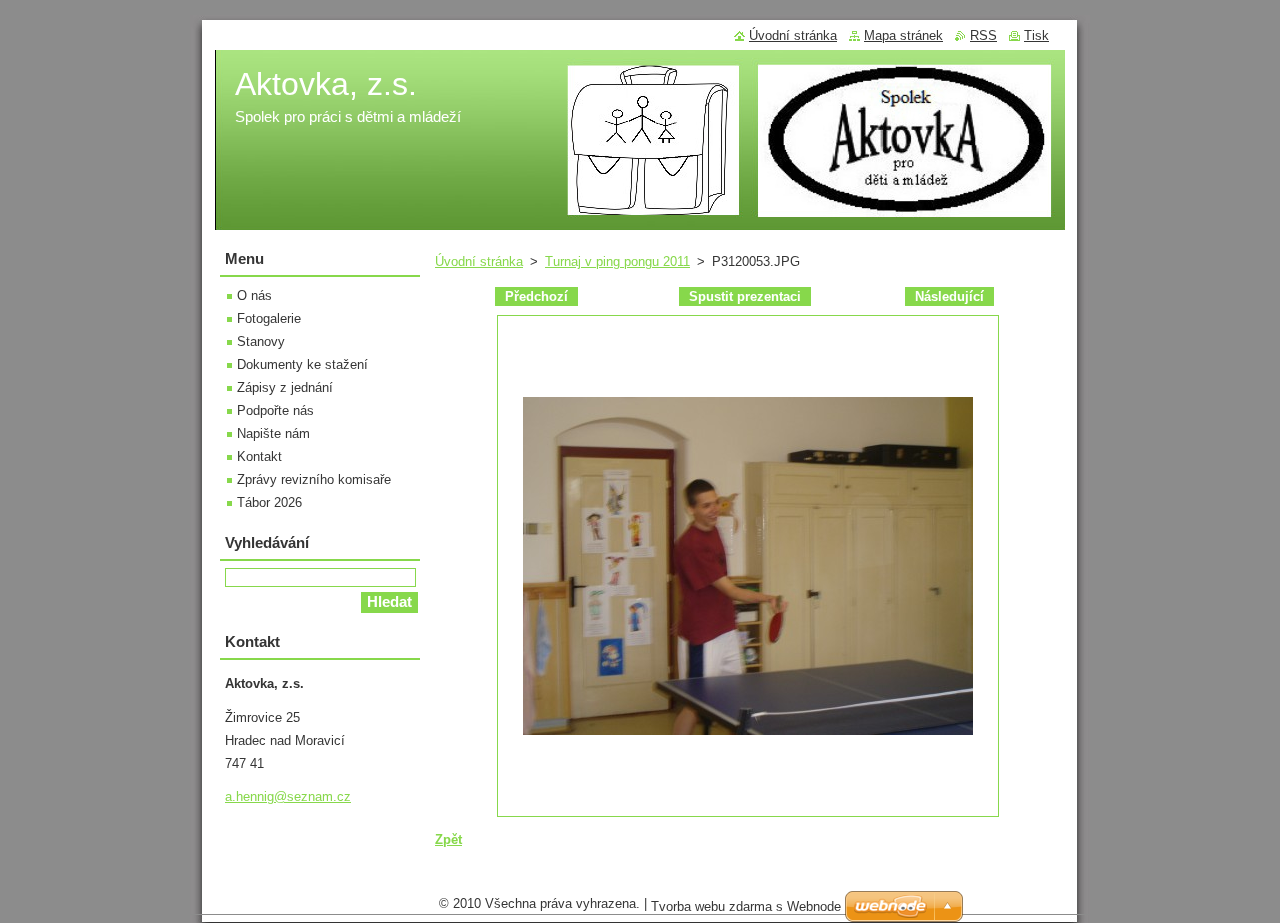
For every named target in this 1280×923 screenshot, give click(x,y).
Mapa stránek (903, 35)
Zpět (448, 839)
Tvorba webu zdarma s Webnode (746, 906)
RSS (983, 35)
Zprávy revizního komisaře (314, 479)
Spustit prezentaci (745, 296)
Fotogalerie (269, 318)
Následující (949, 296)
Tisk (1036, 35)
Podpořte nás (275, 410)
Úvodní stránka (479, 261)
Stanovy (261, 341)
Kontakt (259, 456)
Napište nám (273, 433)
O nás (254, 295)
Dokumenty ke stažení (302, 364)
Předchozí (536, 296)
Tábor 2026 (269, 502)
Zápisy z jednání (285, 387)
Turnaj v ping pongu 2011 (617, 261)
